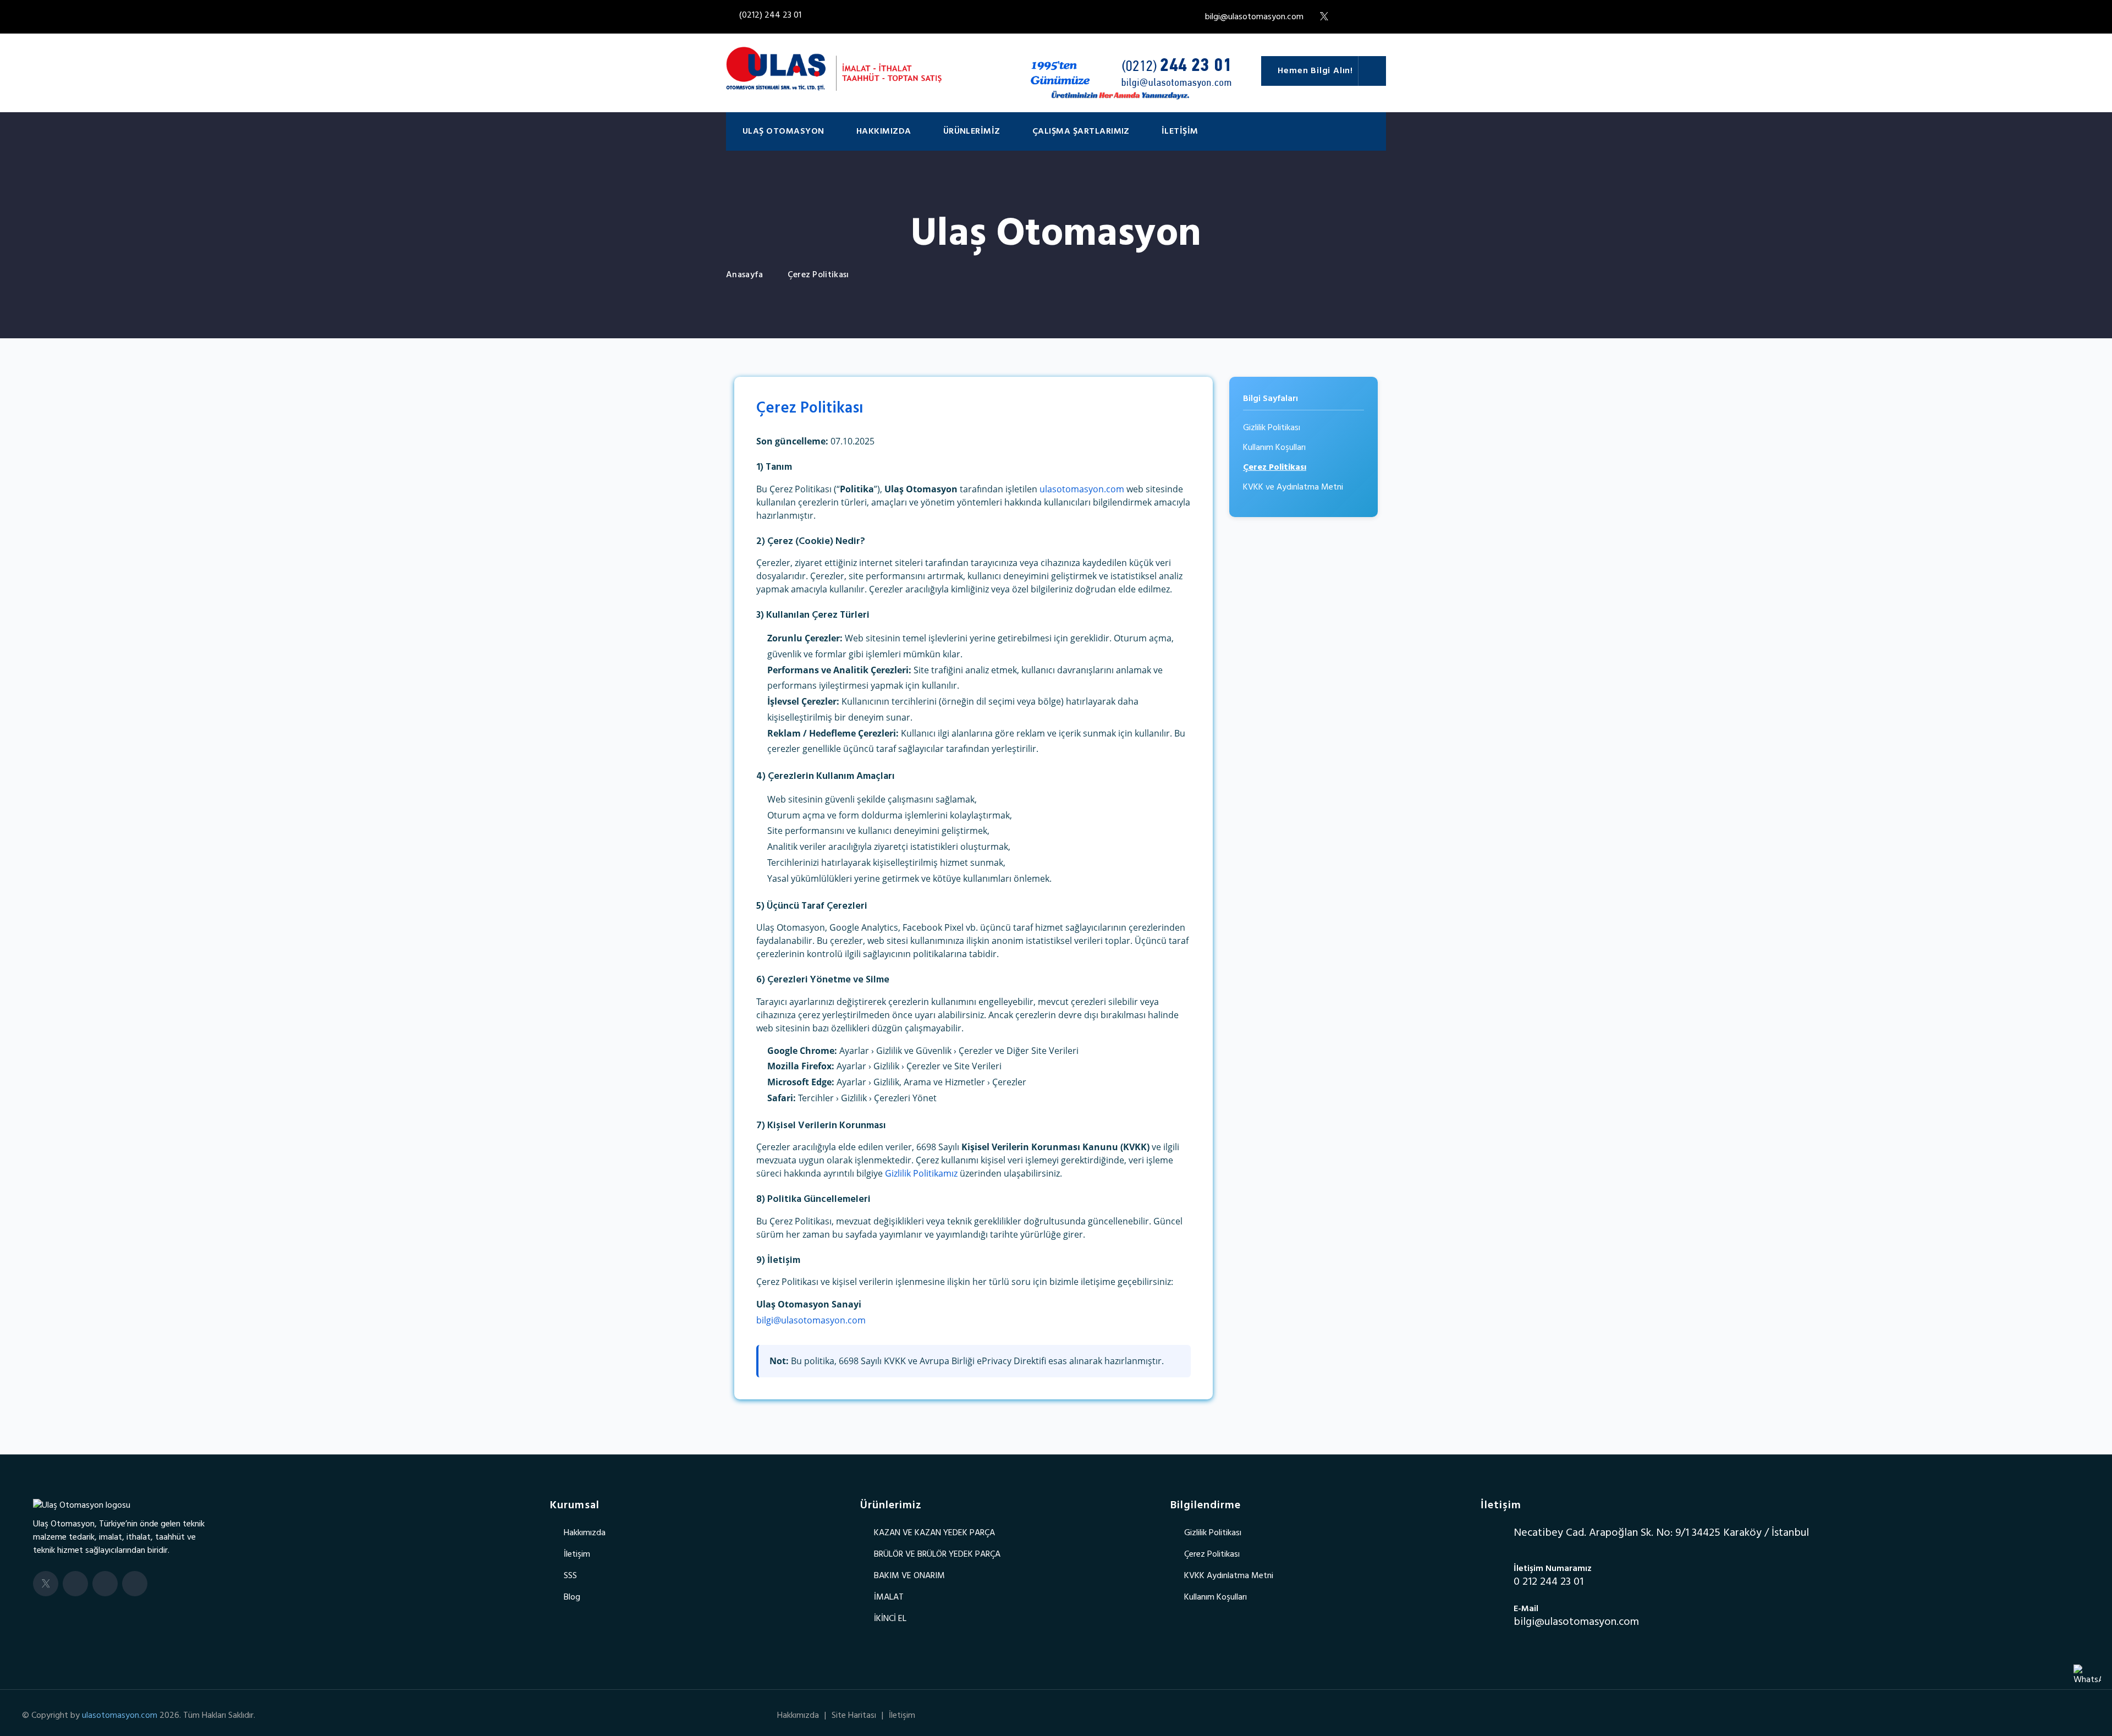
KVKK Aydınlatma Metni (1229, 1576)
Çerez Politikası (1275, 468)
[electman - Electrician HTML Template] (834, 69)
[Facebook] (75, 1584)
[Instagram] (105, 1584)
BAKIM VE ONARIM (909, 1576)
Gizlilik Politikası (1272, 428)
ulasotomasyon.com (1082, 489)
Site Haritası (854, 1716)
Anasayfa (745, 275)
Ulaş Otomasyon (783, 131)
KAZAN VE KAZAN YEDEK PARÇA (934, 1533)
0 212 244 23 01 (1549, 1582)
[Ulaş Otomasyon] (82, 1506)
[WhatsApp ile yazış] (2087, 1678)
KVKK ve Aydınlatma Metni (1293, 487)
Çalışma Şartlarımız (1081, 131)
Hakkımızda (884, 131)
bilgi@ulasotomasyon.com (1251, 17)
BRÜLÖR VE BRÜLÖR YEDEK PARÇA (937, 1554)
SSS (570, 1576)
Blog (572, 1597)
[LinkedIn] (135, 1584)
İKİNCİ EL (890, 1619)
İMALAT (889, 1597)
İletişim (1180, 131)
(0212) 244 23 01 (770, 15)
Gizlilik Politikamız (921, 1173)
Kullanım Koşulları (1274, 448)
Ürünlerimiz (972, 131)
